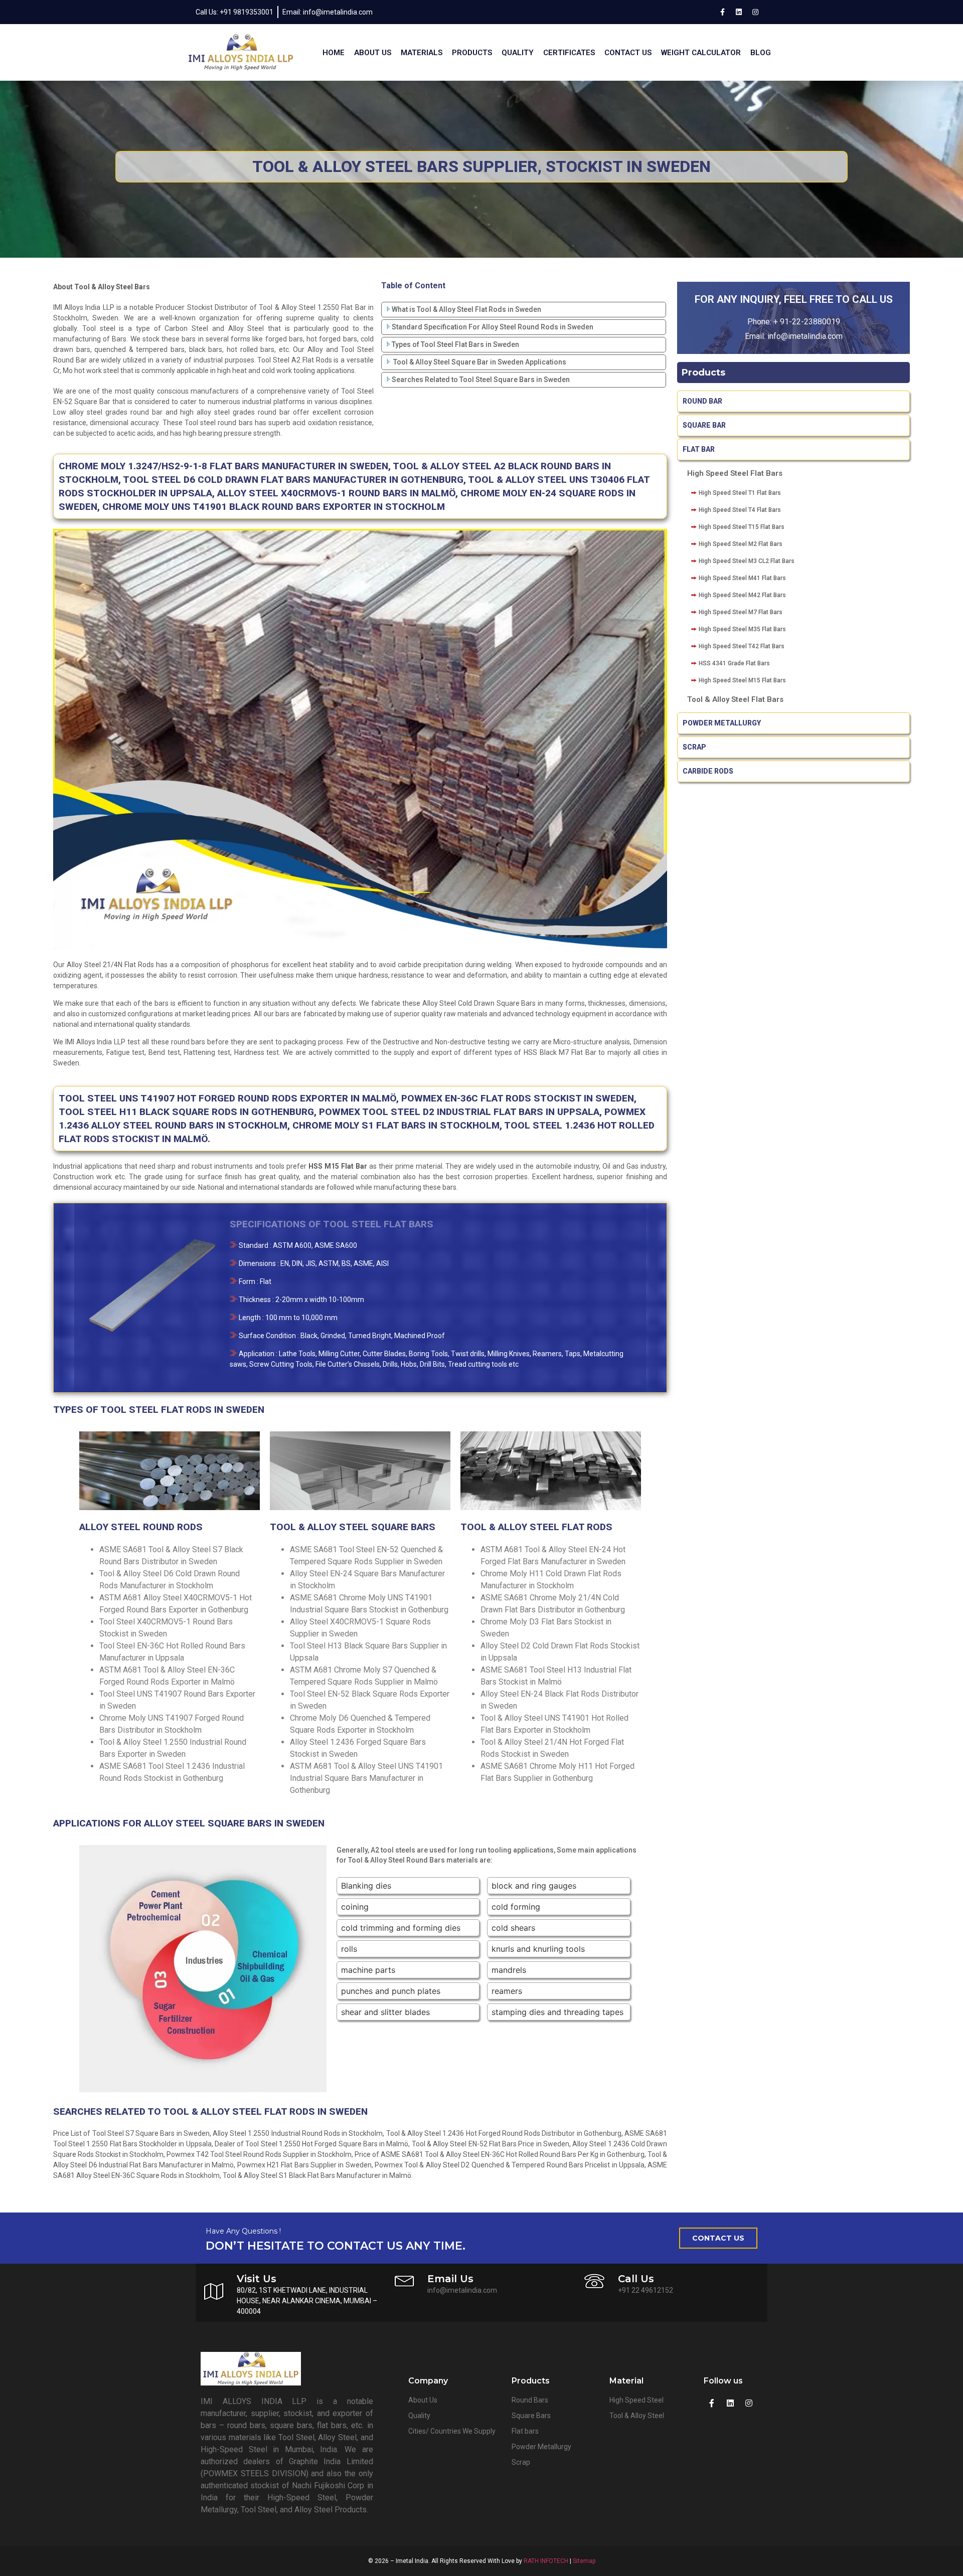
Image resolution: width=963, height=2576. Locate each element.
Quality (518, 53)
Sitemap (584, 2561)
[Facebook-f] (722, 12)
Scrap (694, 747)
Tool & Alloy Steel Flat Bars (735, 699)
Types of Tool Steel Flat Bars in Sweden (455, 344)
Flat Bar (699, 449)
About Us (373, 53)
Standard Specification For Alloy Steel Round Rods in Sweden (493, 327)
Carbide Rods (709, 771)
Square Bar (704, 425)
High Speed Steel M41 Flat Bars (742, 578)
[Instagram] (755, 12)
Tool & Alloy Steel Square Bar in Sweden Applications (479, 362)
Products (472, 53)
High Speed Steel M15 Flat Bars (742, 680)
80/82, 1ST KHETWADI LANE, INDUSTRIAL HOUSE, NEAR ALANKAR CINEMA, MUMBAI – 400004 (307, 2301)
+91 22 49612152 (646, 2290)
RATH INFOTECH (546, 2561)
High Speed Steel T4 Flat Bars (740, 510)
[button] (718, 2238)
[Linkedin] (739, 12)
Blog (761, 53)
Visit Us (257, 2279)
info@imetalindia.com (462, 2290)
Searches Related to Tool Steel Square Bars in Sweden (481, 380)
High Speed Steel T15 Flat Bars (742, 527)
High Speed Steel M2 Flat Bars (741, 544)
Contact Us (628, 53)
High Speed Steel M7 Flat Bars (741, 612)
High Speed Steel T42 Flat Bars (742, 646)
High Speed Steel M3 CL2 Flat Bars (747, 561)
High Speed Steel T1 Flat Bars (740, 493)
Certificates (569, 53)
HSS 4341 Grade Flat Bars (734, 663)
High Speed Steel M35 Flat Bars (742, 629)
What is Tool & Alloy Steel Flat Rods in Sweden (466, 309)
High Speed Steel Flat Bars (735, 473)
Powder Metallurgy (722, 723)
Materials (422, 53)
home (334, 53)
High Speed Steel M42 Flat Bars (742, 595)
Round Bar (702, 401)
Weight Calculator (701, 53)
